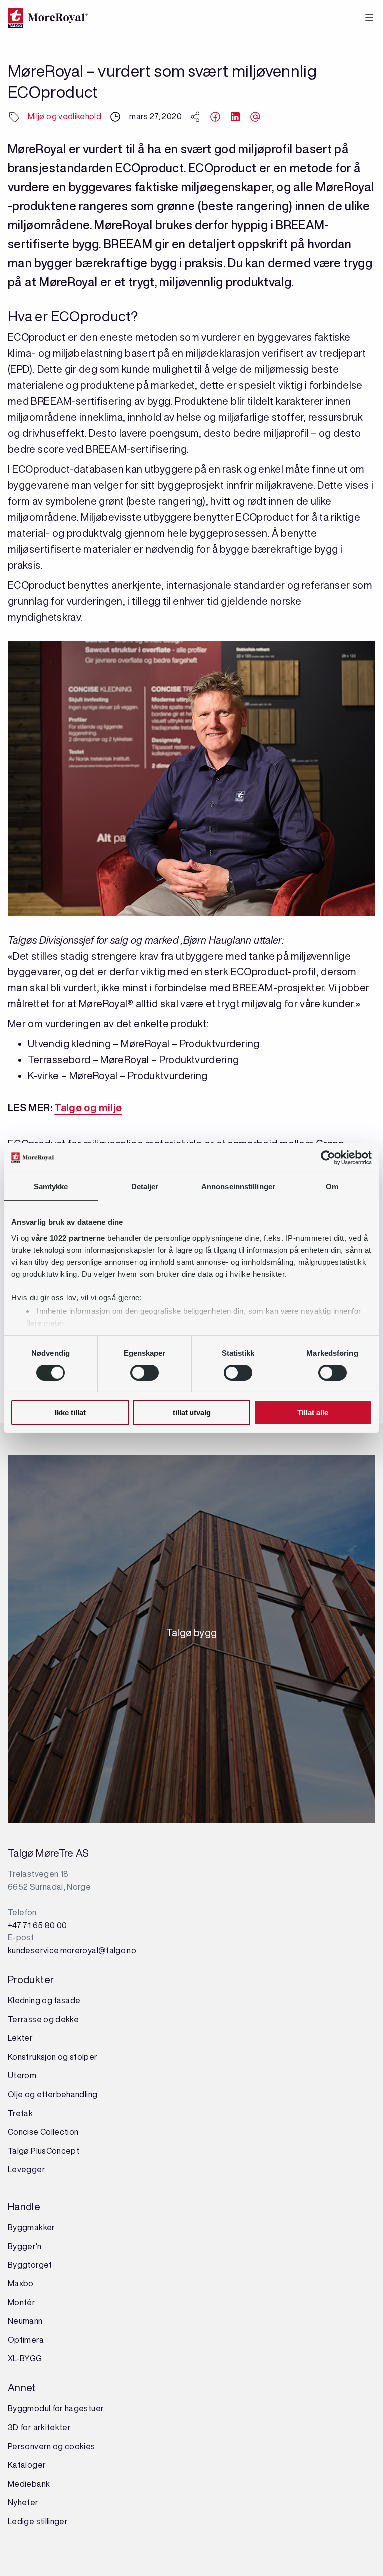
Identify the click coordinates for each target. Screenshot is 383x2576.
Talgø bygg (192, 1636)
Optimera (26, 2340)
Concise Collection (43, 2132)
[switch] (144, 1373)
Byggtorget (31, 2265)
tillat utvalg (192, 1413)
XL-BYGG (25, 2358)
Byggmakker (32, 2227)
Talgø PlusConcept (44, 2151)
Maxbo (21, 2283)
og (63, 2057)
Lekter (20, 2038)
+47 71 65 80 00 (37, 1925)
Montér (22, 2302)
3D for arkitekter (39, 2427)
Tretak (20, 2113)
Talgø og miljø (88, 1108)
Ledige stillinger (38, 2521)
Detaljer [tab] (145, 1186)
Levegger (27, 2169)
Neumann (25, 2321)
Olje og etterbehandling (53, 2094)
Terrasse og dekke (43, 2019)
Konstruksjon (33, 2057)
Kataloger (27, 2465)
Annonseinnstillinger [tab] (238, 1186)
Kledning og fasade (44, 2000)
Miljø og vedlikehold (65, 116)
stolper (83, 2057)
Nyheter (23, 2502)
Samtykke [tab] (51, 1186)
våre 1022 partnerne (68, 1237)
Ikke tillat (70, 1413)
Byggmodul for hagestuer (56, 2408)
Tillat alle (313, 1413)
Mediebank (29, 2484)
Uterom (22, 2075)
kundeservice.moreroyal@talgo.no (72, 1950)
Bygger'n (25, 2246)
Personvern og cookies (52, 2446)
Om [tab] (332, 1186)
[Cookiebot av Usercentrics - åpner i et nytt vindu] (328, 1158)
